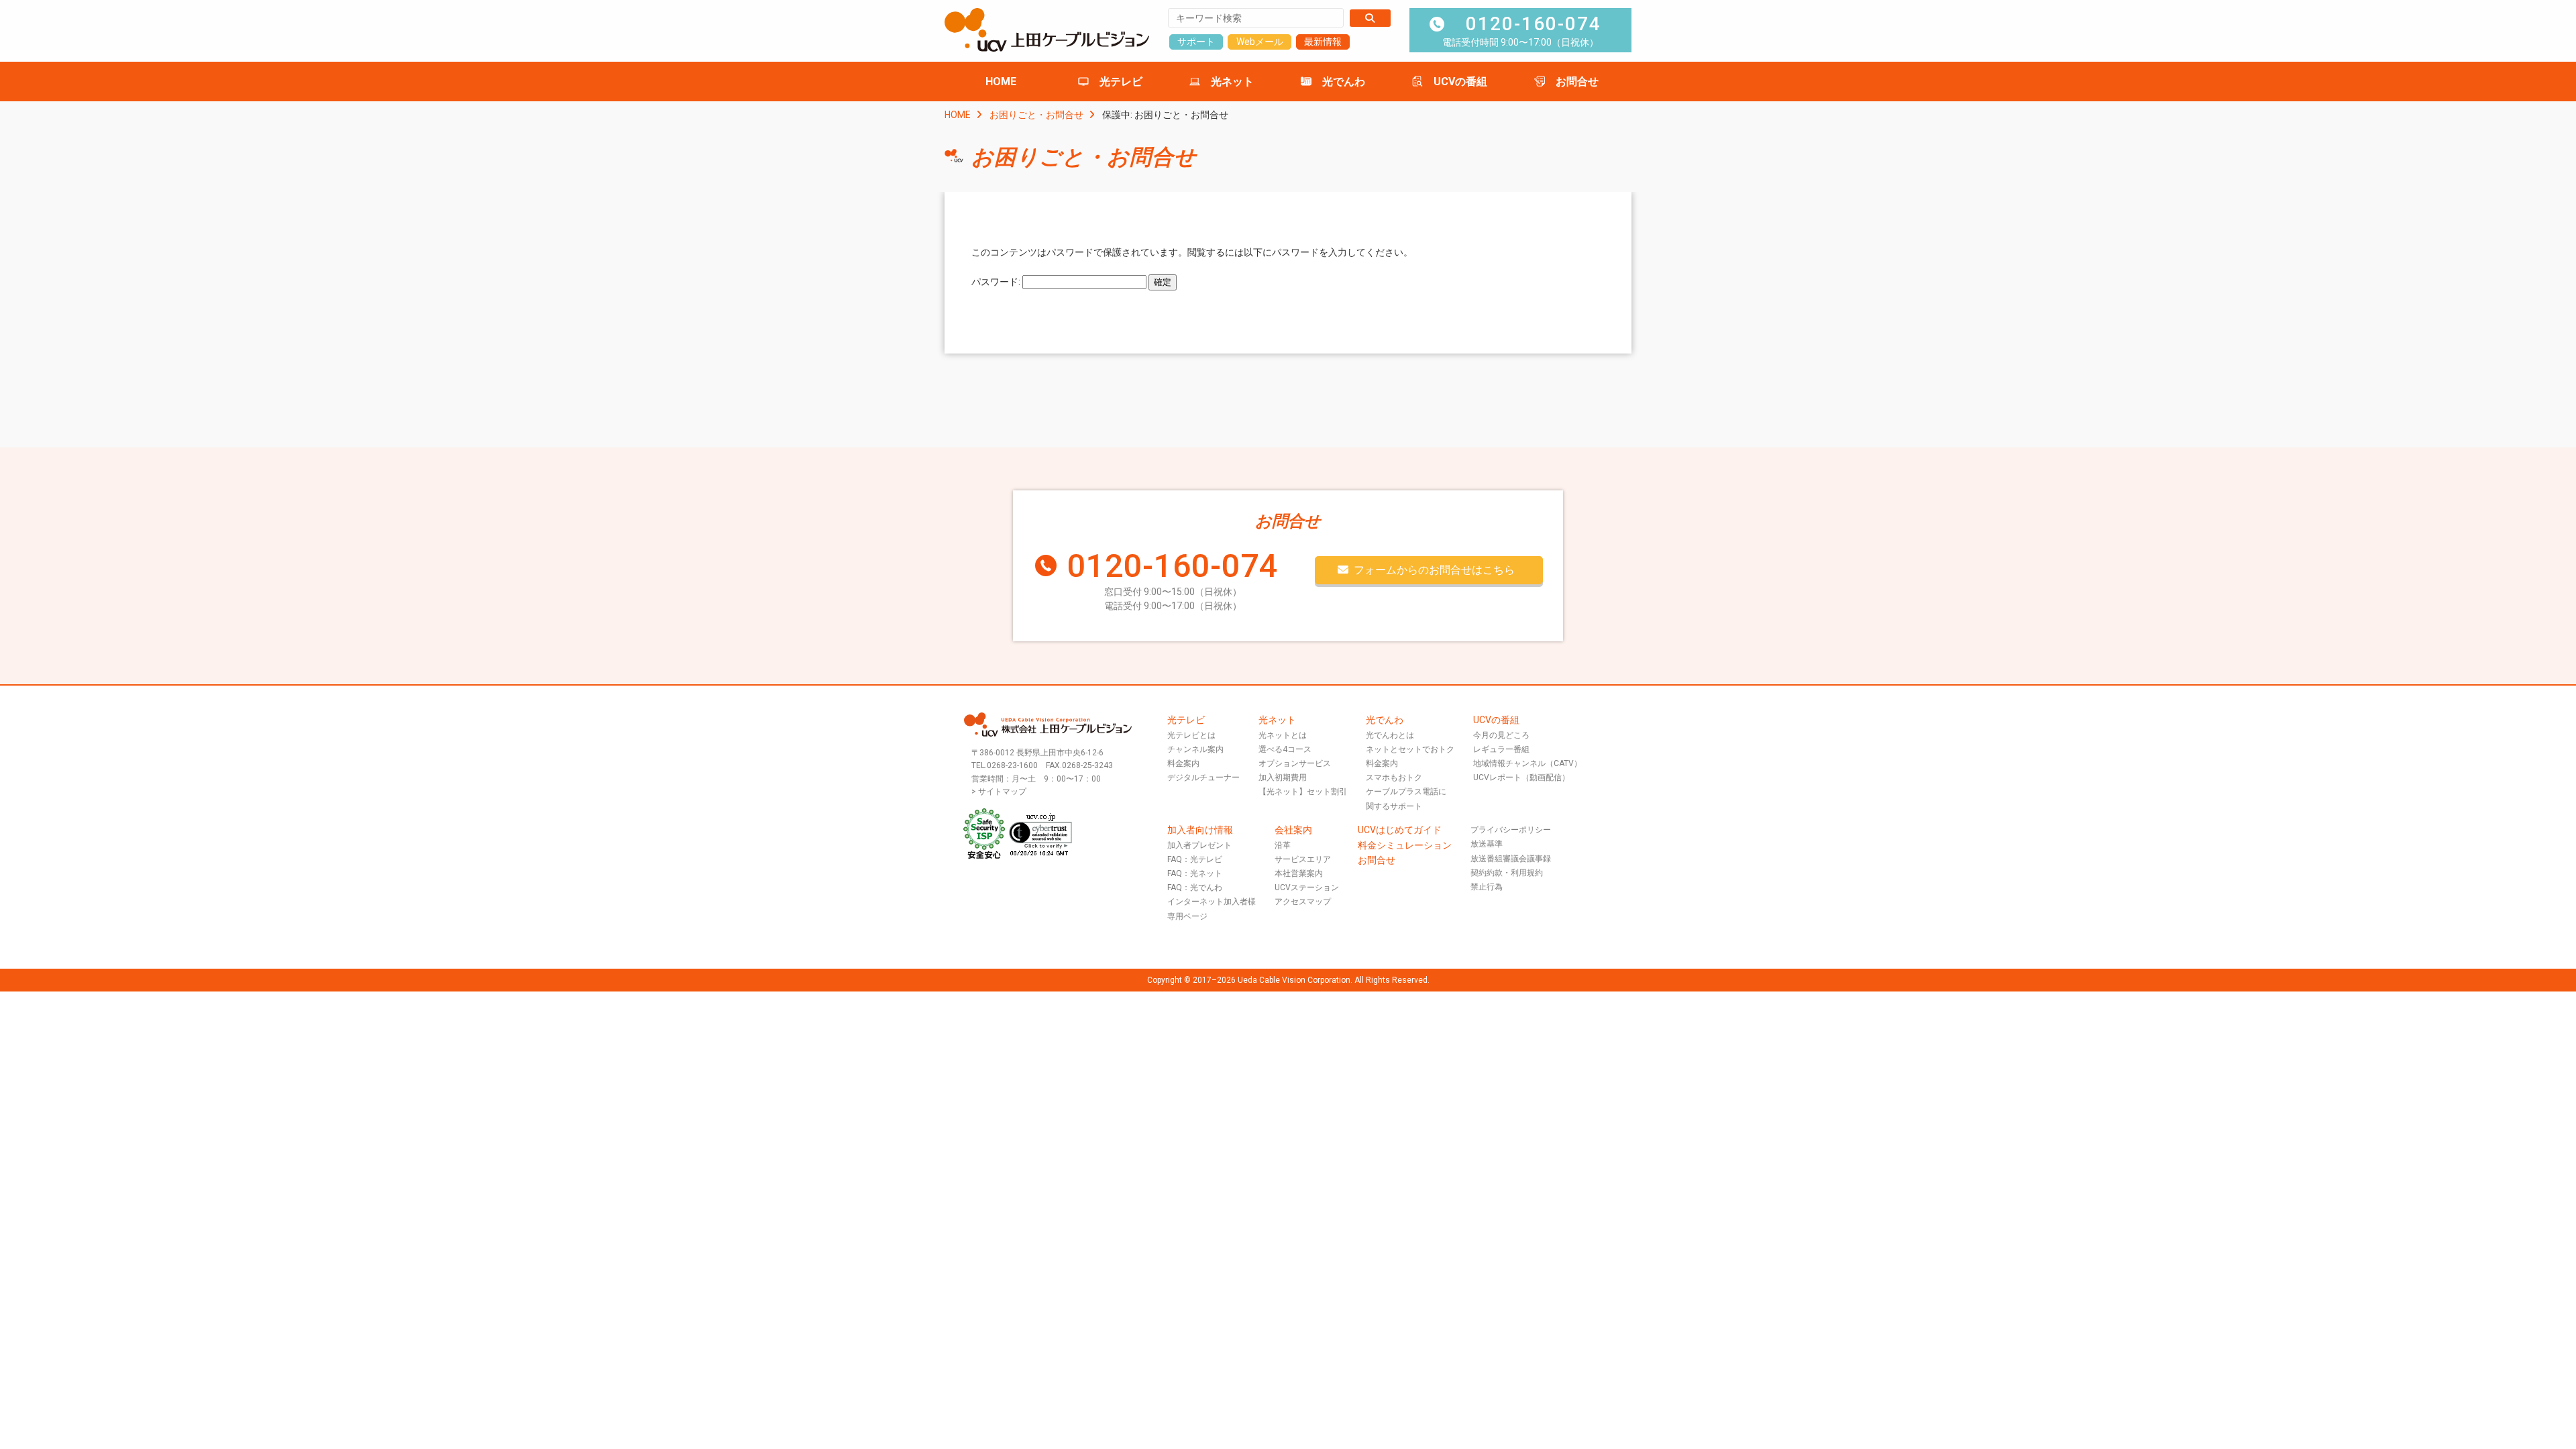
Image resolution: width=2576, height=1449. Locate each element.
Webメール (1260, 42)
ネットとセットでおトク (1410, 749)
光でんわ (1344, 82)
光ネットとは (1283, 735)
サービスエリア (1303, 859)
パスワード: (997, 282)
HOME (1001, 82)
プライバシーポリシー (1511, 830)
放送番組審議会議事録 (1511, 859)
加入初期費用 (1283, 777)
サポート (1196, 42)
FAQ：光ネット (1195, 873)
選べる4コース (1285, 749)
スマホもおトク (1394, 777)
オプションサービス (1295, 763)
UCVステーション (1307, 888)
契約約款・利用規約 (1507, 873)
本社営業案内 (1299, 873)
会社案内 (1293, 830)
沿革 (1283, 845)
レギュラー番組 (1501, 749)
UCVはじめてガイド (1400, 830)
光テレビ (1121, 82)
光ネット (1232, 82)
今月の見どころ (1501, 735)
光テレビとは (1191, 735)
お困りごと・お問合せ (1036, 115)
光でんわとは (1390, 735)
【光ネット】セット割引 (1303, 792)
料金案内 (1183, 763)
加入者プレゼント (1199, 845)
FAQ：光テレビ (1195, 859)
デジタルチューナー (1203, 777)
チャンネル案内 (1195, 749)
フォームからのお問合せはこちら (1434, 570)
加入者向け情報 (1200, 830)
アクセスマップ (1303, 902)
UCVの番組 (1460, 82)
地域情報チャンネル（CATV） (1527, 763)
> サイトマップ (999, 792)
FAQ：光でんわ (1195, 888)
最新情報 (1323, 42)
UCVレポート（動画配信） (1521, 777)
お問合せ (1577, 82)
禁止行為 (1487, 887)
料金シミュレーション (1405, 845)
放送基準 (1487, 844)
